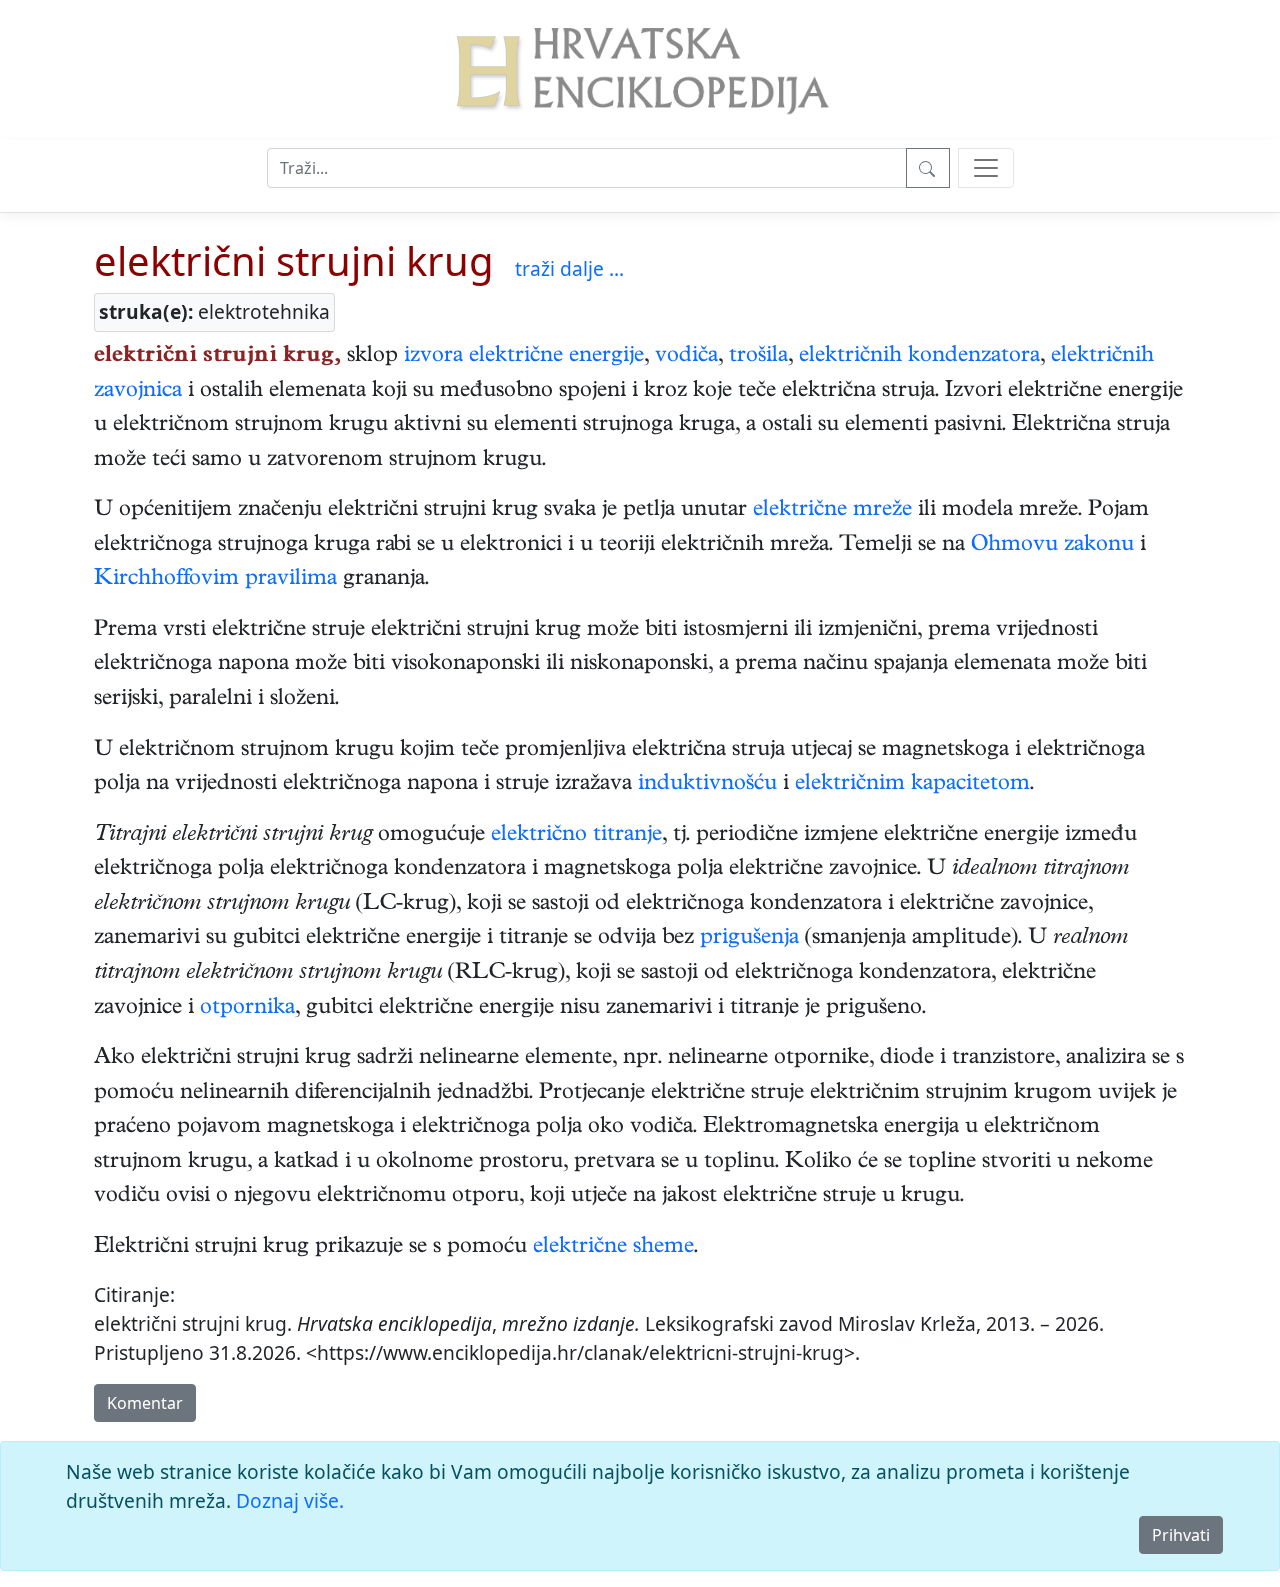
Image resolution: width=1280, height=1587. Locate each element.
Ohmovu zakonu (1052, 546)
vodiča (686, 357)
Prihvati (1181, 1535)
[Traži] (928, 168)
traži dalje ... (569, 268)
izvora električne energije (524, 357)
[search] (986, 168)
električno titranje (576, 836)
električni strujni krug (294, 260)
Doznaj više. (290, 1500)
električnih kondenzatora (919, 357)
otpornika (247, 1009)
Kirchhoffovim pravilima (215, 580)
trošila (758, 357)
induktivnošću (707, 785)
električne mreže (832, 511)
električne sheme (613, 1248)
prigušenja (749, 939)
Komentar (145, 1403)
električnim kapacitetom (912, 785)
